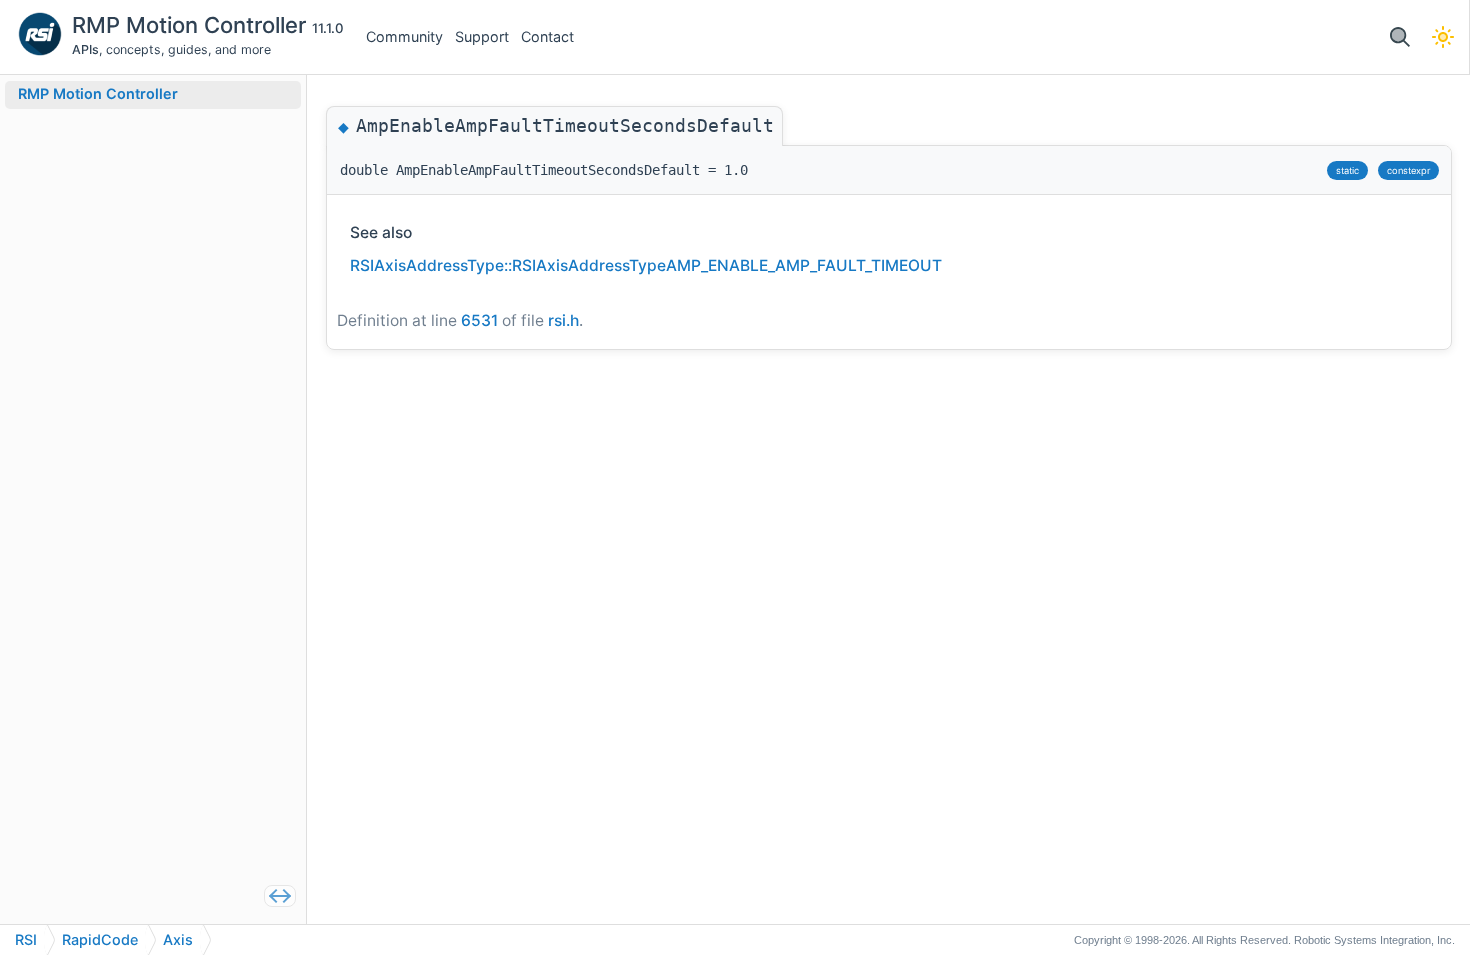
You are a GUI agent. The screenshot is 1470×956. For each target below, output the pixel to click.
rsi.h (563, 320)
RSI (26, 939)
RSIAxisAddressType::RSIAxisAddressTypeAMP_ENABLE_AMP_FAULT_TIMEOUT (646, 265)
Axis (178, 939)
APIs (85, 49)
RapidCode (100, 939)
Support (482, 36)
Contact (547, 36)
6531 (479, 320)
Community (404, 36)
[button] (1399, 37)
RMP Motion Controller (192, 25)
